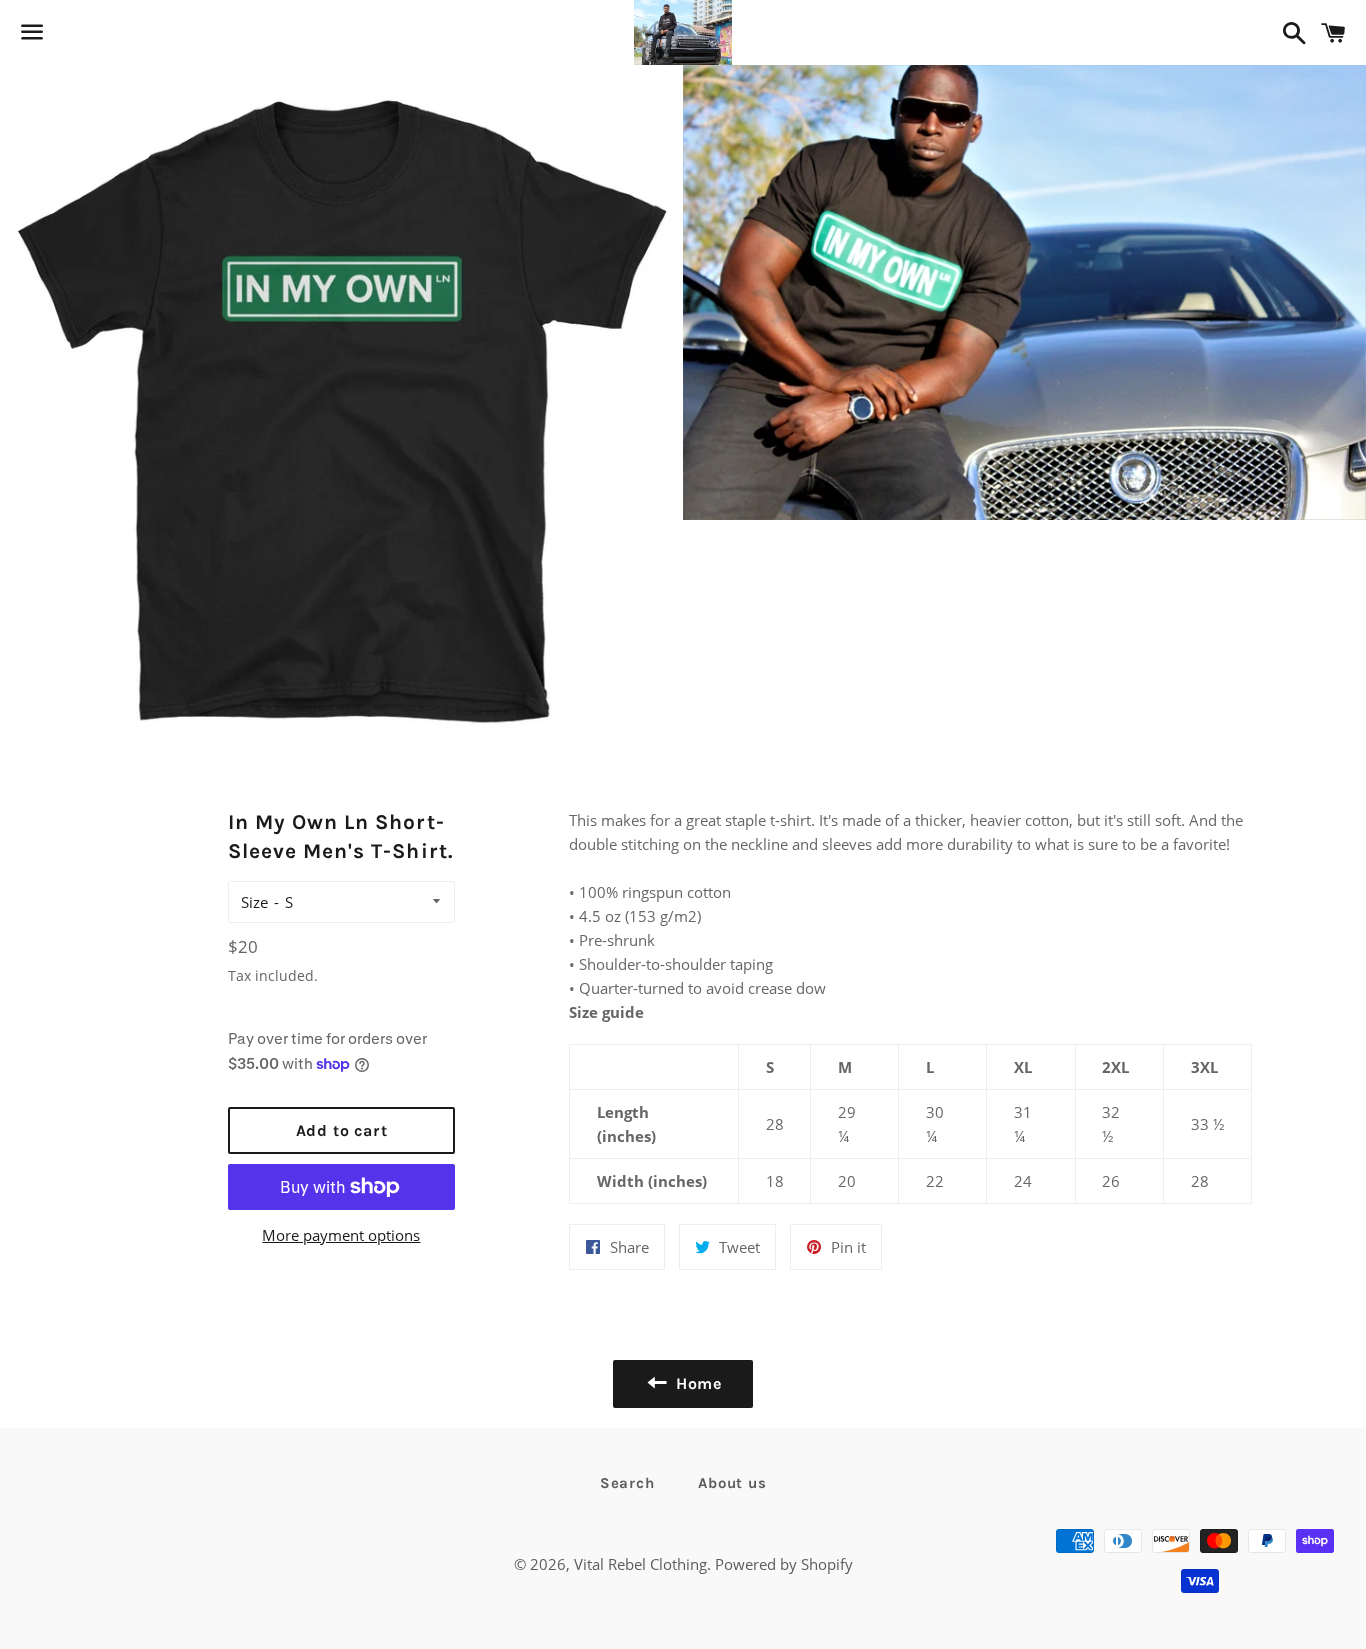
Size (254, 902)
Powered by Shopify (784, 1564)
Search (627, 1483)
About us (732, 1483)
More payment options (341, 1235)
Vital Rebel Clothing (640, 1564)
